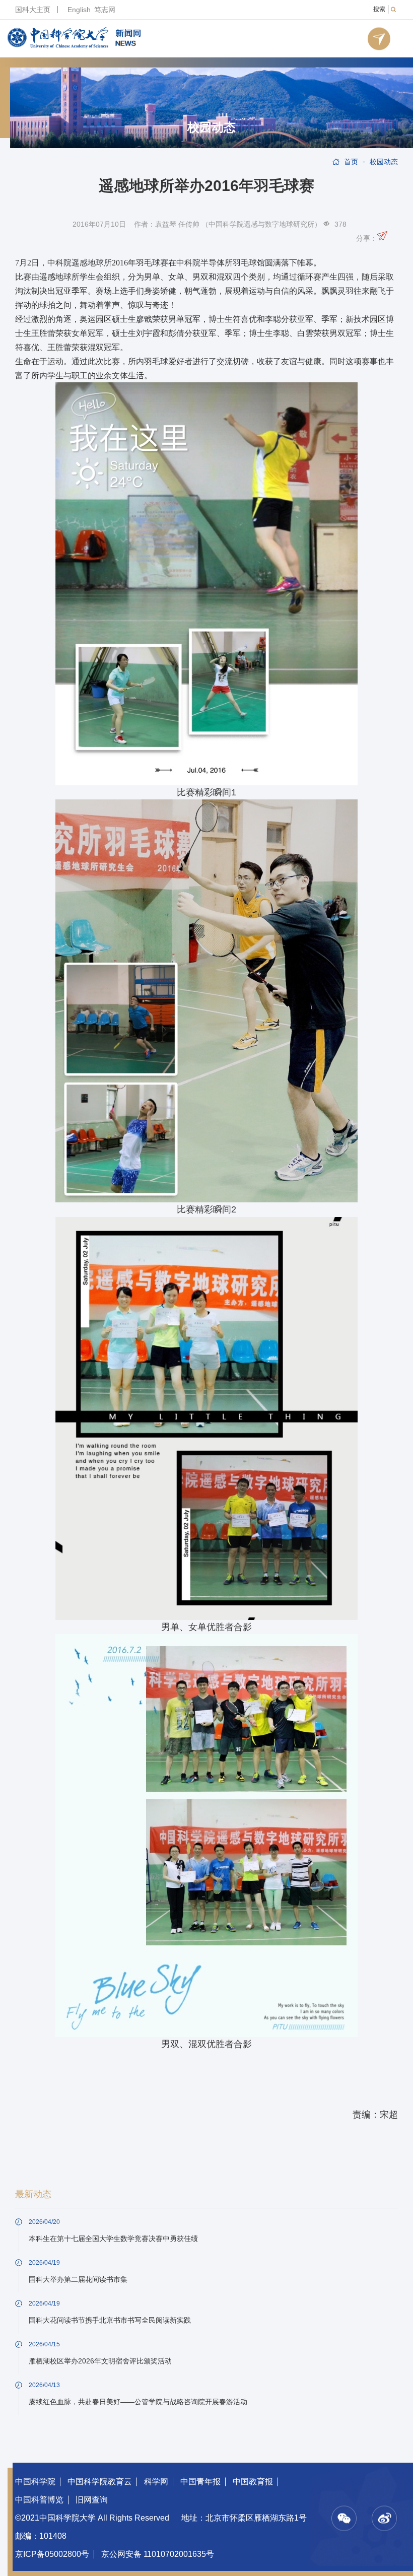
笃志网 (105, 10)
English (79, 10)
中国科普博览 (39, 2500)
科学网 (156, 2482)
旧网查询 (92, 2500)
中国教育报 (253, 2482)
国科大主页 (33, 10)
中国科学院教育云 (100, 2482)
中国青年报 (200, 2482)
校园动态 (212, 127)
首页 (351, 162)
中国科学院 (35, 2482)
